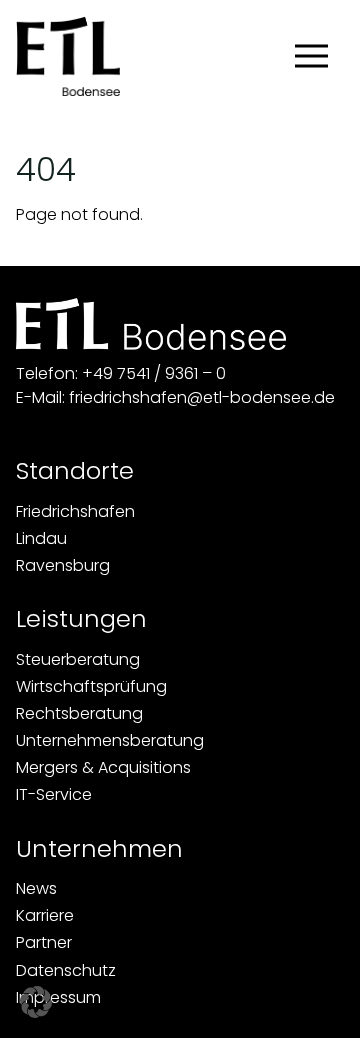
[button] (36, 1002)
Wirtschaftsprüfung (91, 686)
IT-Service (54, 794)
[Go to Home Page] (68, 56)
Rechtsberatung (79, 713)
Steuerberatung (78, 659)
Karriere (45, 915)
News (36, 888)
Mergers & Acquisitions (103, 767)
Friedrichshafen (75, 511)
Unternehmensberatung (110, 740)
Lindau (41, 538)
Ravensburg (63, 565)
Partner (44, 942)
